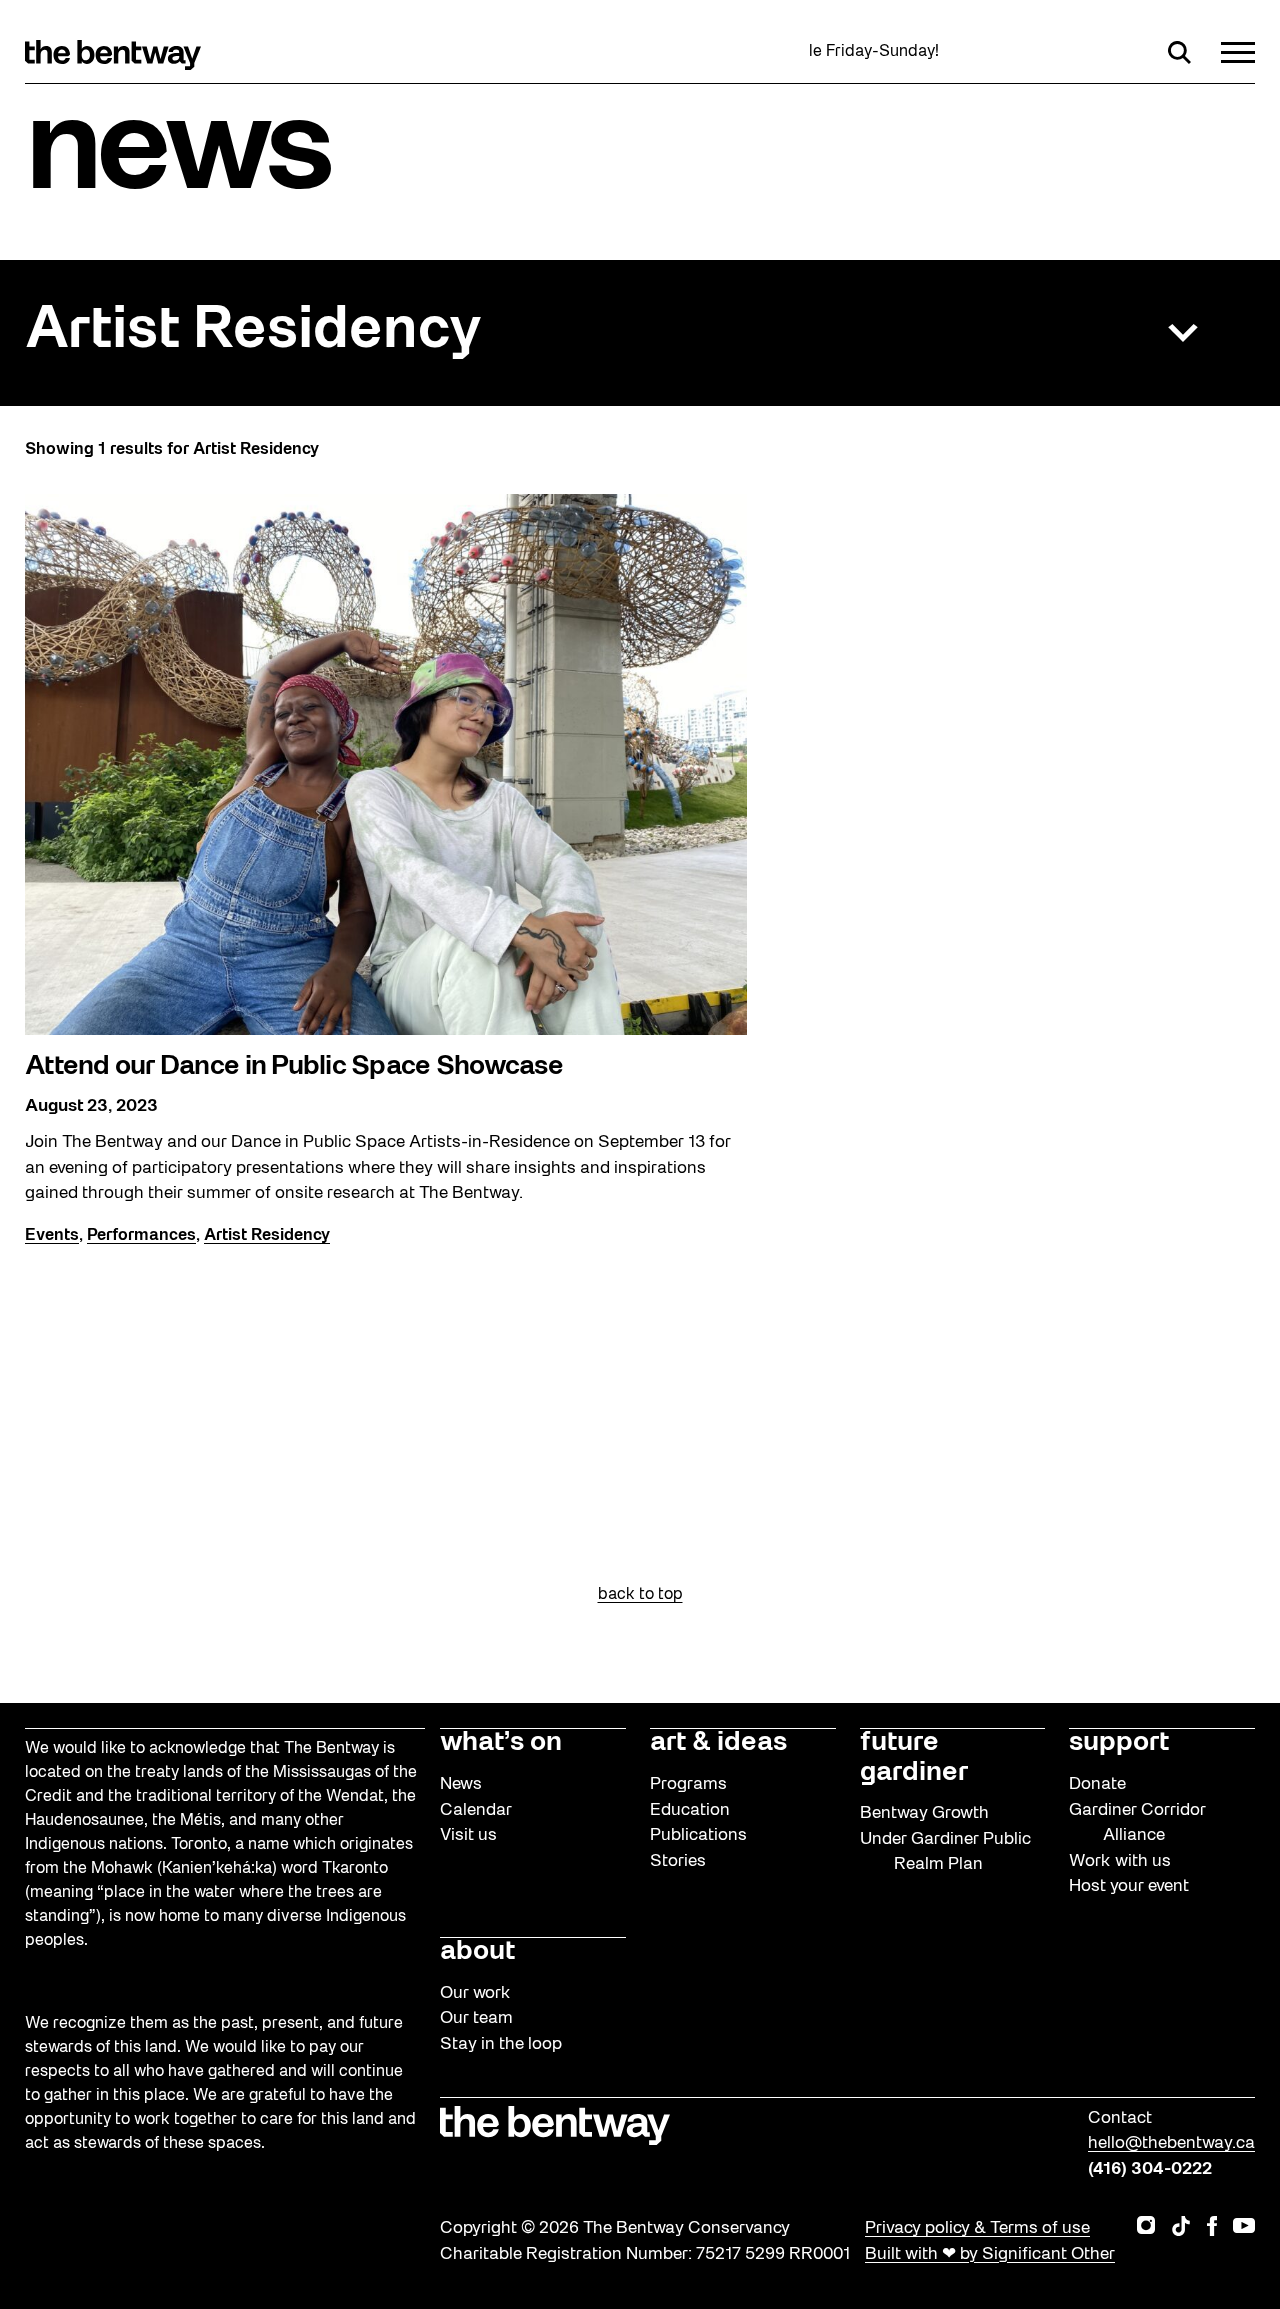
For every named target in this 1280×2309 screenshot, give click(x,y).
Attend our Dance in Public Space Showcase (294, 1067)
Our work (475, 1993)
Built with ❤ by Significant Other (990, 2254)
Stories (678, 1861)
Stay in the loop (501, 2044)
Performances (141, 1236)
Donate (1097, 1784)
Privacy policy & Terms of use (977, 2228)
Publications (698, 1835)
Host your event (1129, 1886)
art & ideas (718, 1743)
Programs (688, 1784)
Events (52, 1236)
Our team (476, 2018)
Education (690, 1810)
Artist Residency (253, 332)
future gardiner (914, 1757)
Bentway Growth (924, 1813)
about (477, 1952)
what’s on (501, 1743)
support (1119, 1743)
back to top (640, 1595)
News (461, 1784)
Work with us (1120, 1861)
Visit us (468, 1835)
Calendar (476, 1810)
